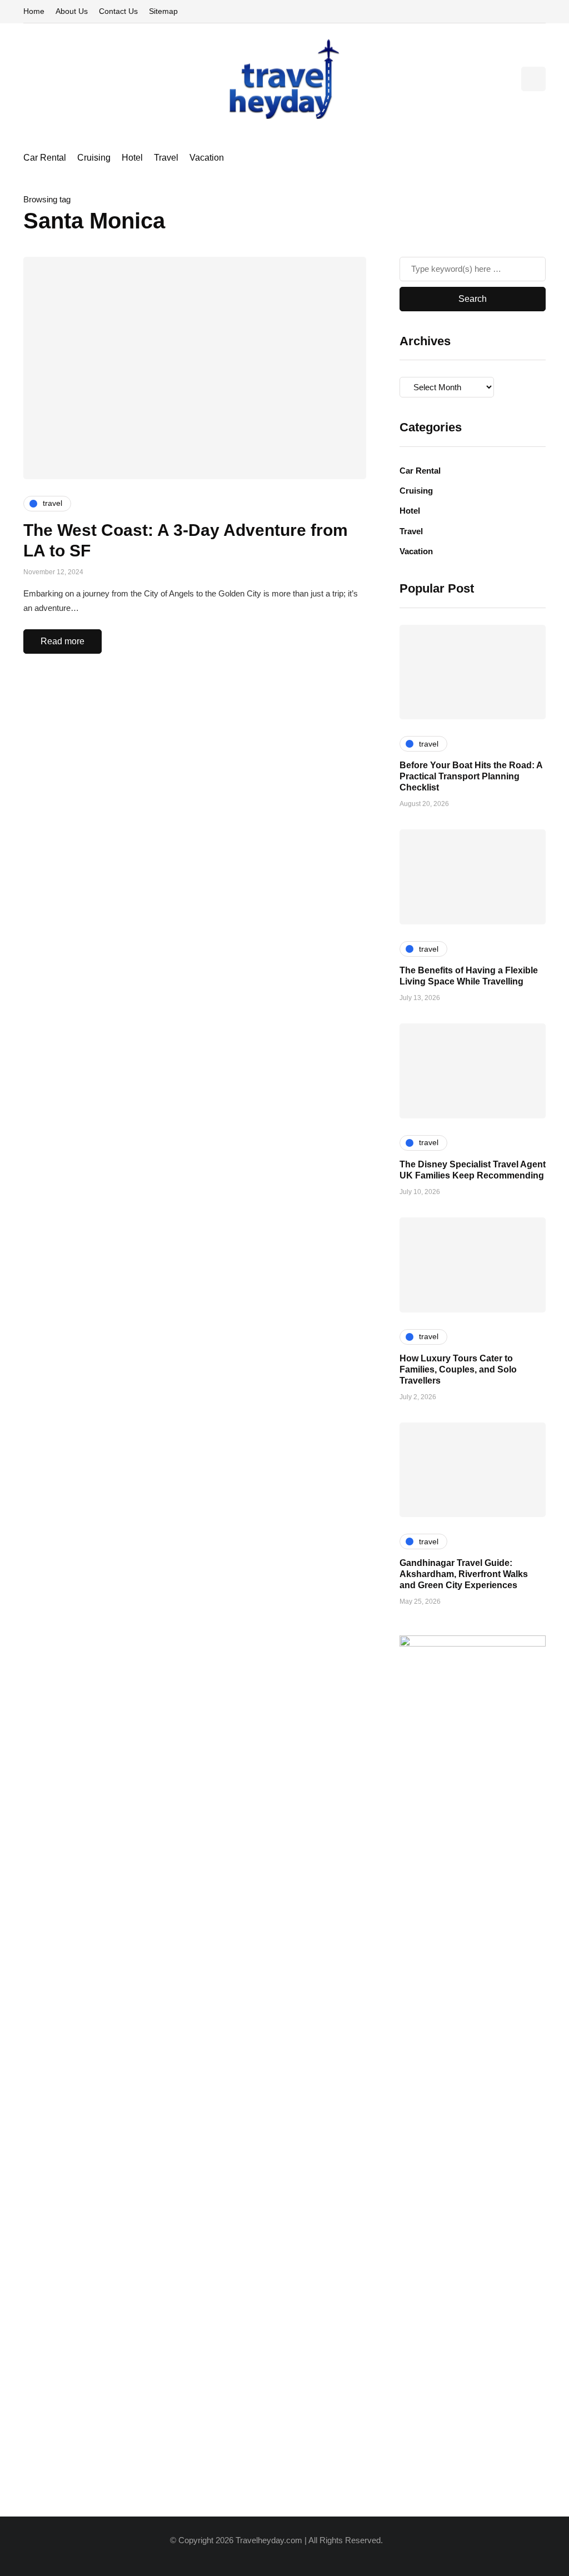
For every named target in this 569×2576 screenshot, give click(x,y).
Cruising (94, 158)
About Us (72, 11)
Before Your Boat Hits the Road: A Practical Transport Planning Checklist (471, 776)
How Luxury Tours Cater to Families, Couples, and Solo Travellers (458, 1369)
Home (34, 11)
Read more (63, 641)
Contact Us (118, 11)
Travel (166, 158)
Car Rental (45, 158)
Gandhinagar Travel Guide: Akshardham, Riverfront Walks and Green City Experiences (464, 1574)
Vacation (207, 158)
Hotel (132, 158)
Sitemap (163, 11)
